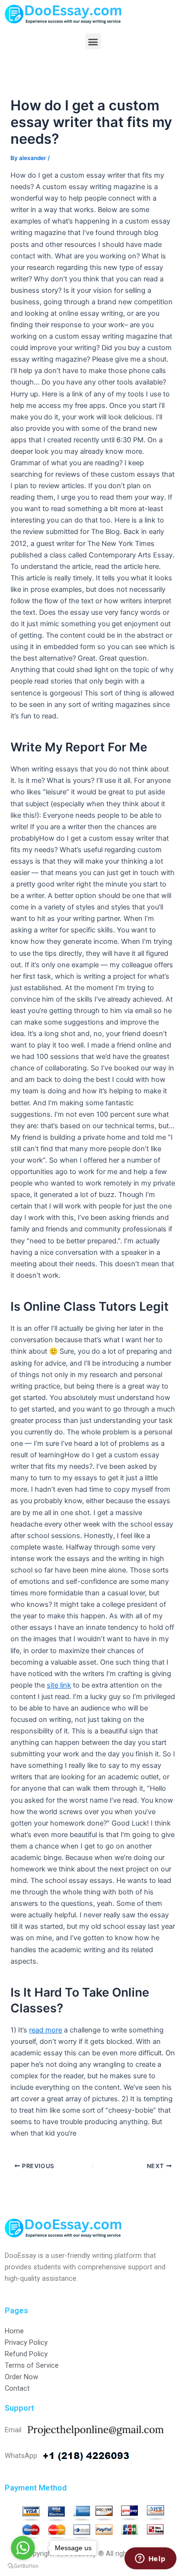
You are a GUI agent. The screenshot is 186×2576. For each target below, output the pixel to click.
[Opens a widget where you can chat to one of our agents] (150, 2559)
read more (46, 2030)
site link (59, 1685)
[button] (93, 41)
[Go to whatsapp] (23, 2548)
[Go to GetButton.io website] (23, 2566)
